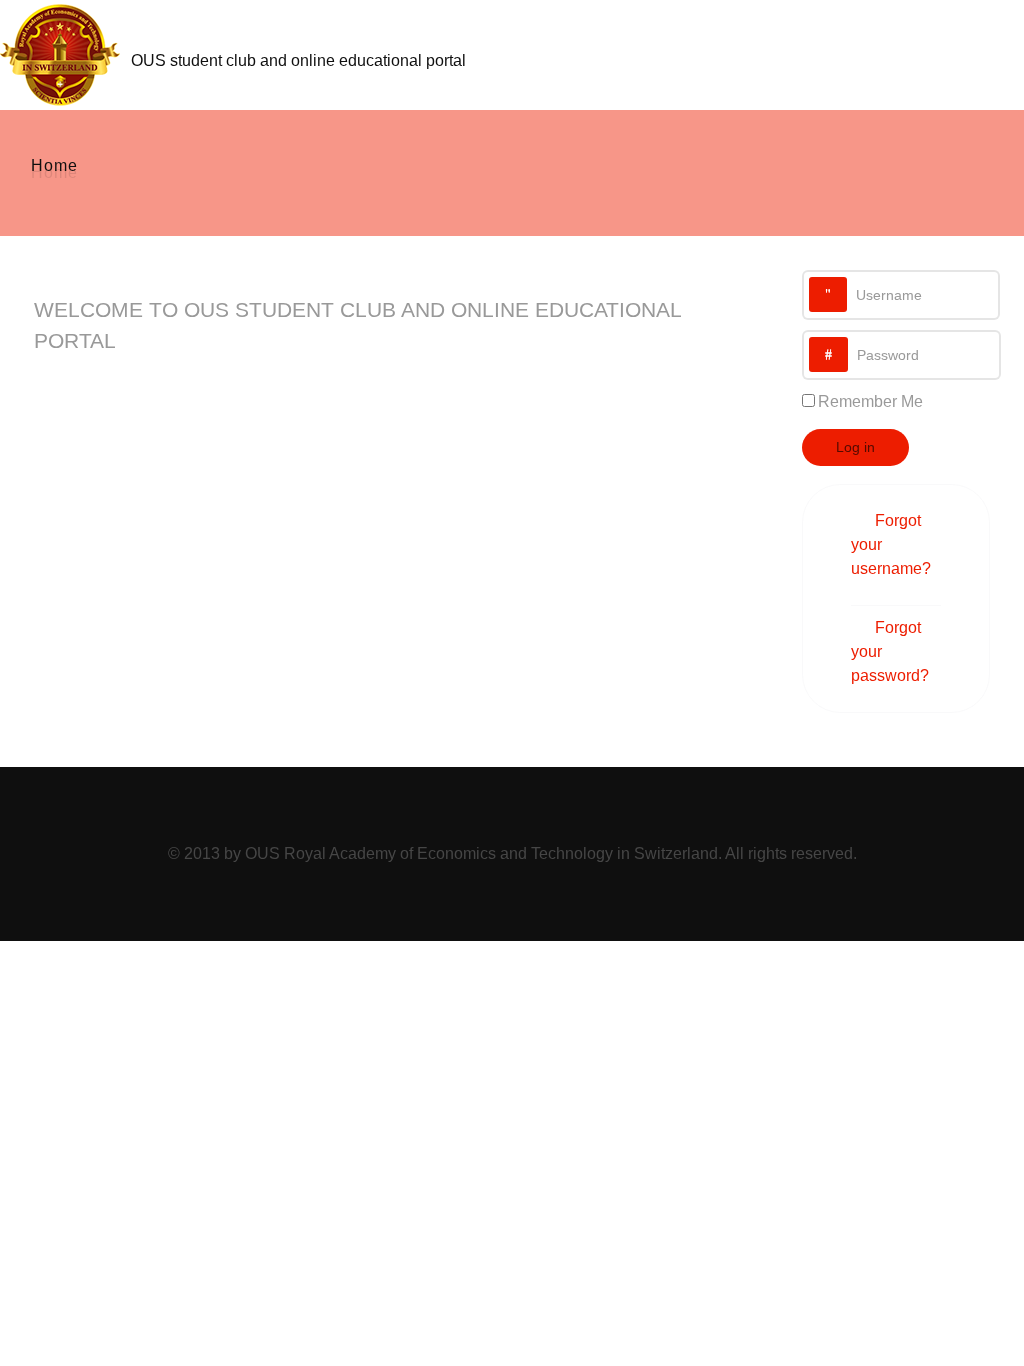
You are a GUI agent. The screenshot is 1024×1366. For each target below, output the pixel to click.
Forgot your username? (891, 544)
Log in (855, 447)
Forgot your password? (890, 651)
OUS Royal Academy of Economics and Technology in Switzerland (481, 853)
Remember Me (870, 401)
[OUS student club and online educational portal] (65, 52)
